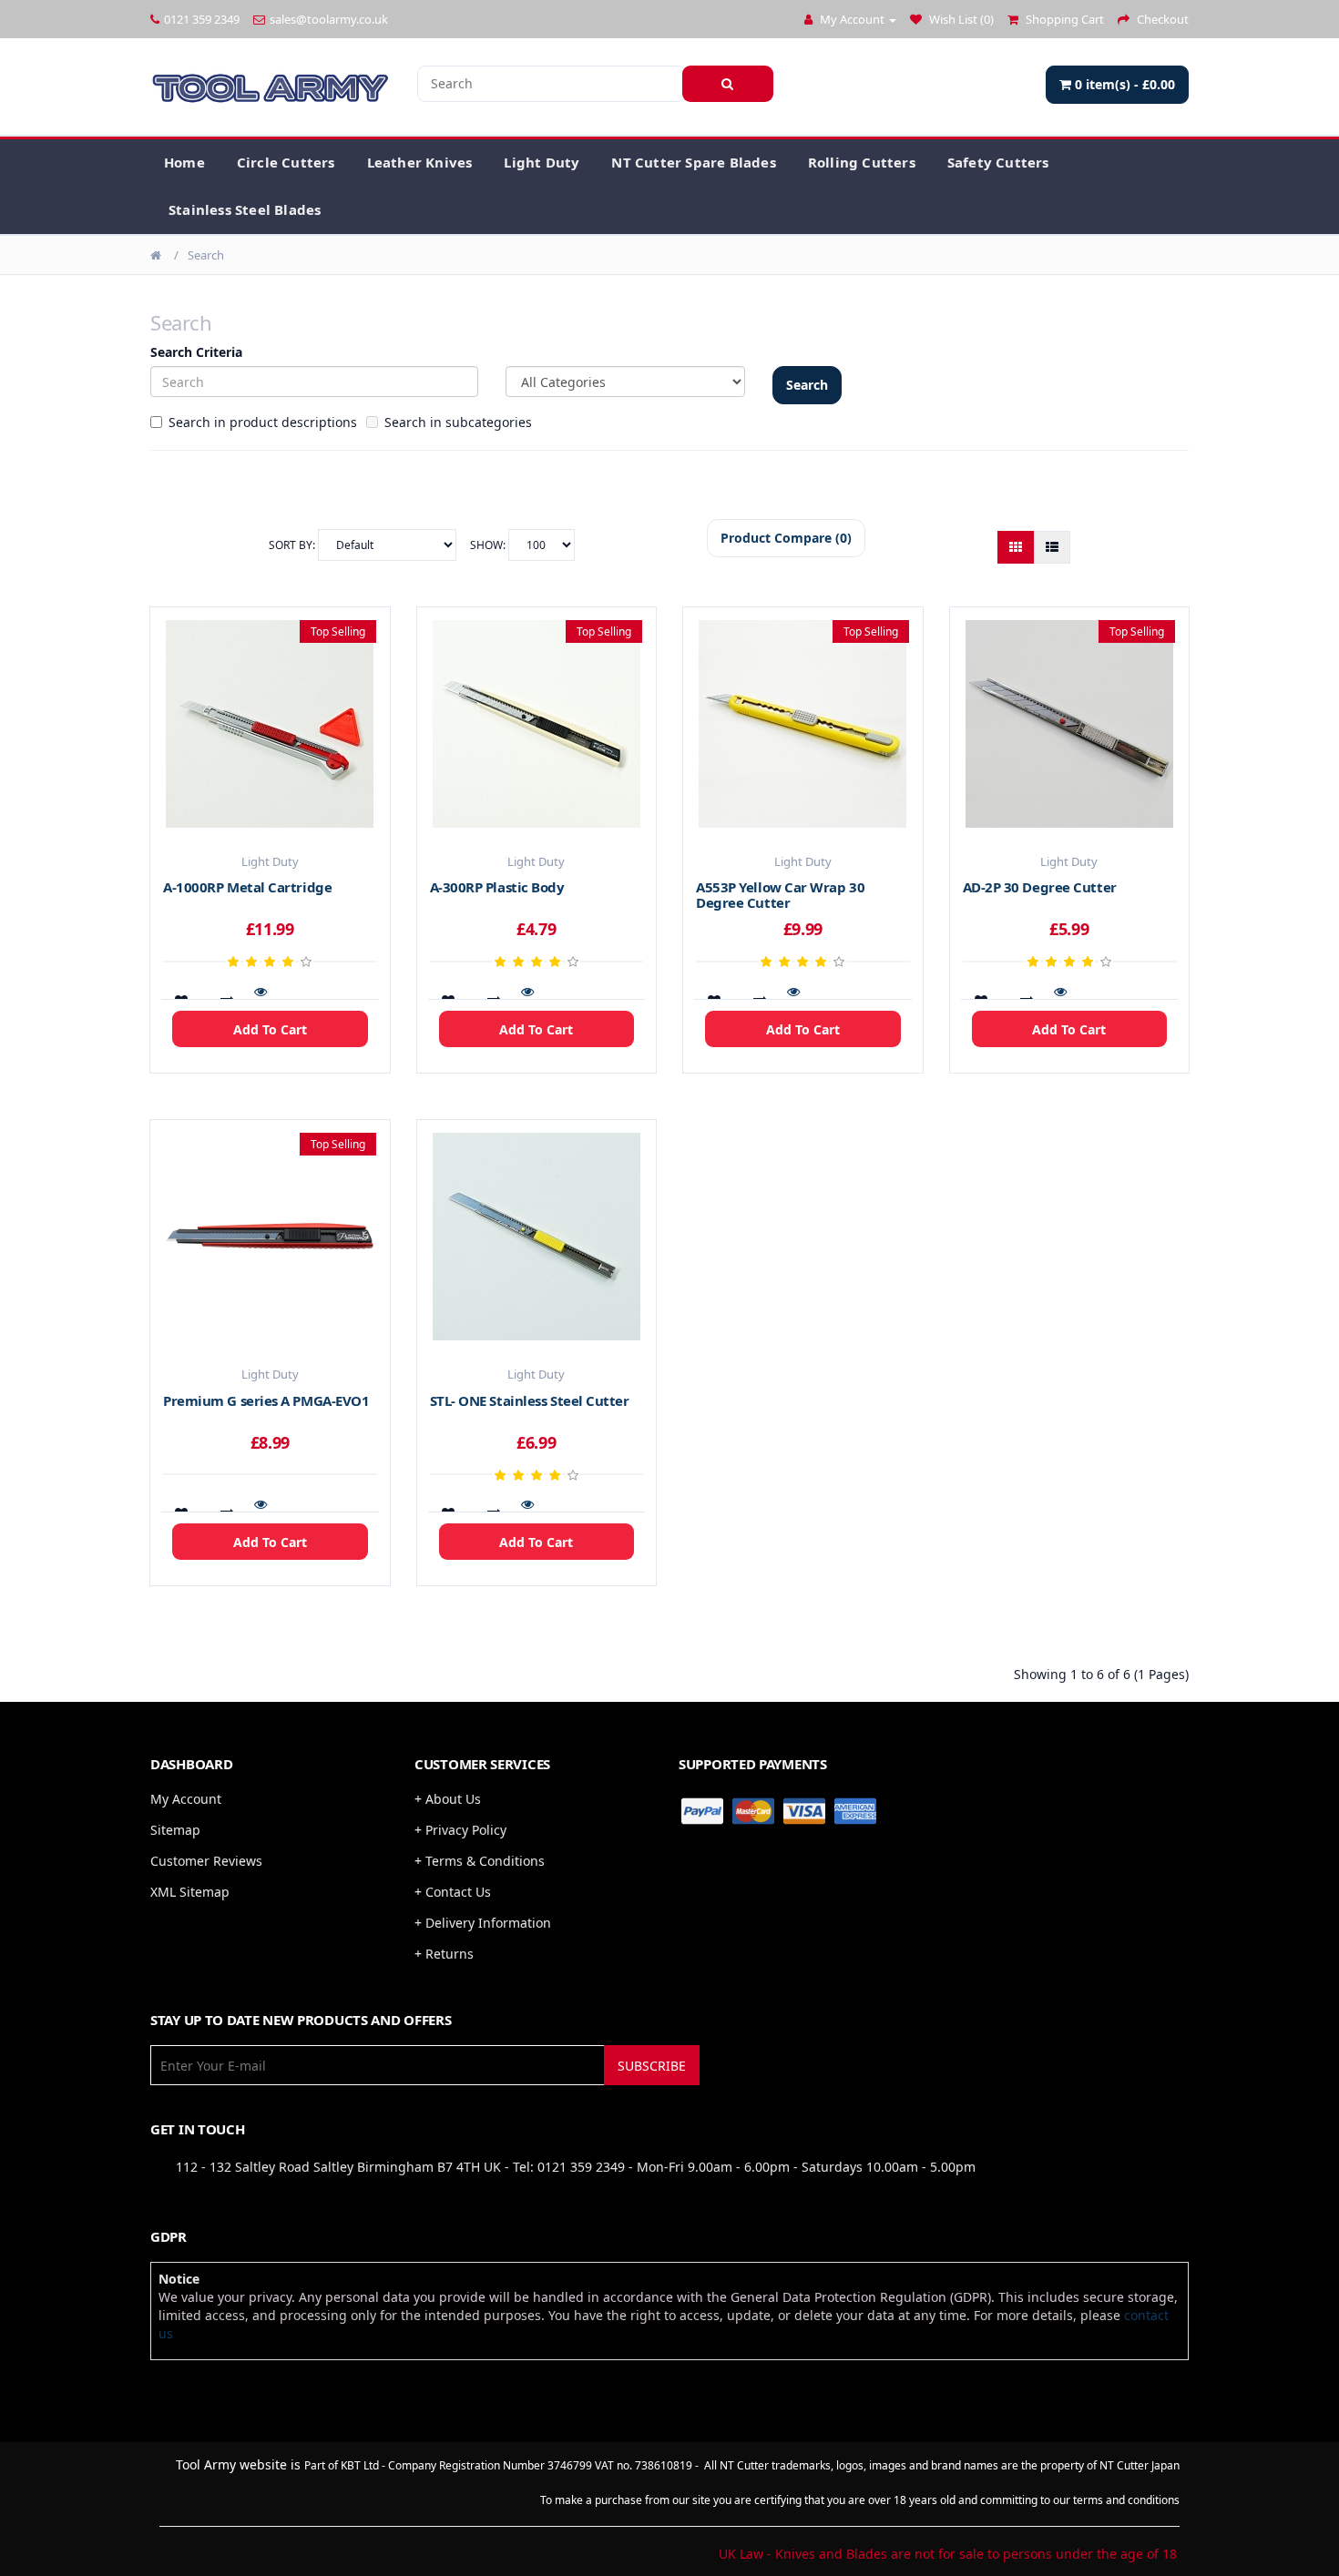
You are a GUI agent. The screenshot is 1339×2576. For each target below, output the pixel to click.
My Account (186, 1799)
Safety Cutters (998, 162)
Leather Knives (420, 162)
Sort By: (293, 545)
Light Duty (542, 162)
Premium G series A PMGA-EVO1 (266, 1400)
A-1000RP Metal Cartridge (247, 887)
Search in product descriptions (263, 422)
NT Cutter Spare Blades (693, 162)
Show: (489, 545)
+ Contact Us (453, 1892)
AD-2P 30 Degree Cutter (1040, 887)
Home (184, 162)
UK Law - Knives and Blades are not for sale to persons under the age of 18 (948, 2554)
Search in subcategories (458, 422)
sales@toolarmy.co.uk (329, 19)
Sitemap (175, 1830)
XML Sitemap (190, 1892)
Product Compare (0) (786, 538)
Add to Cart (270, 1029)
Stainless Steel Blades (245, 209)
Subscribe (652, 2066)
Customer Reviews (206, 1861)
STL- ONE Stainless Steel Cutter (530, 1400)
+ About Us (448, 1799)
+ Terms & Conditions (480, 1861)
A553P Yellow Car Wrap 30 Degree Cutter (780, 895)
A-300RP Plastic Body (497, 887)
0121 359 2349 (202, 19)
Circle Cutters (286, 162)
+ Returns (444, 1954)
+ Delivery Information (483, 1923)
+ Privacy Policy (460, 1830)
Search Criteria (196, 352)
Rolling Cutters (862, 162)
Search (206, 255)
